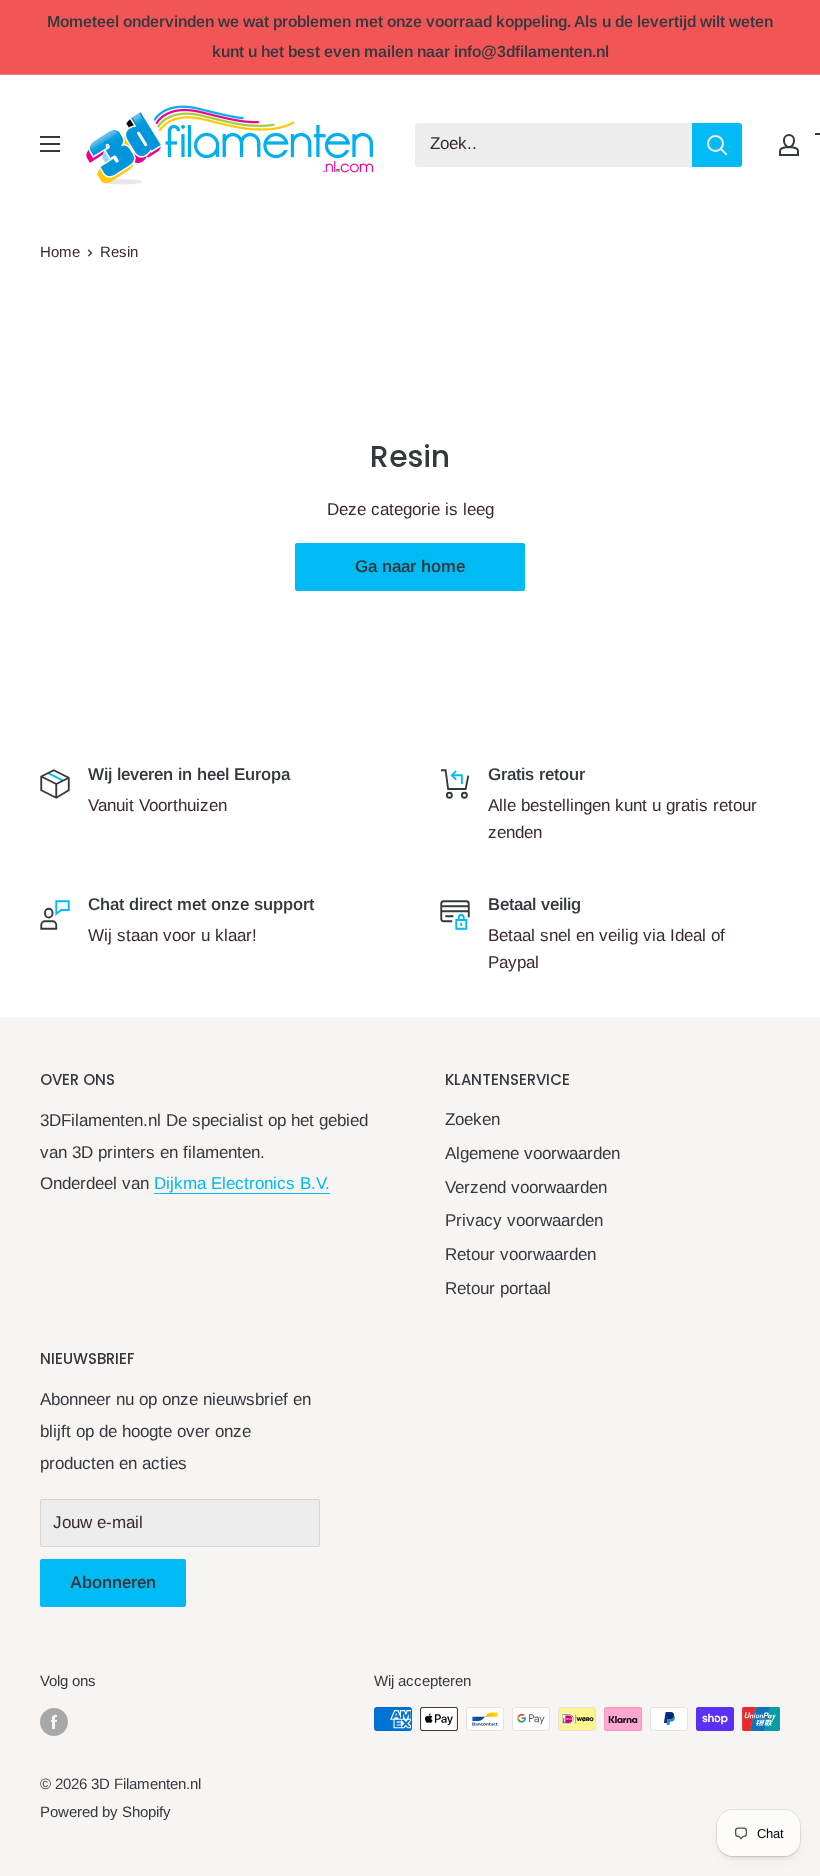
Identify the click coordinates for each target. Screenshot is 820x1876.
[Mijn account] (789, 145)
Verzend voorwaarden (526, 1187)
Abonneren (113, 1582)
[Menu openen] (50, 144)
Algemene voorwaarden (532, 1153)
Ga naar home (410, 566)
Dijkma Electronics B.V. (242, 1183)
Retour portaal (498, 1288)
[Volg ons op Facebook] (54, 1721)
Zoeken (472, 1119)
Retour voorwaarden (520, 1254)
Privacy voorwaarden (524, 1220)
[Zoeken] (717, 145)
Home (60, 251)
